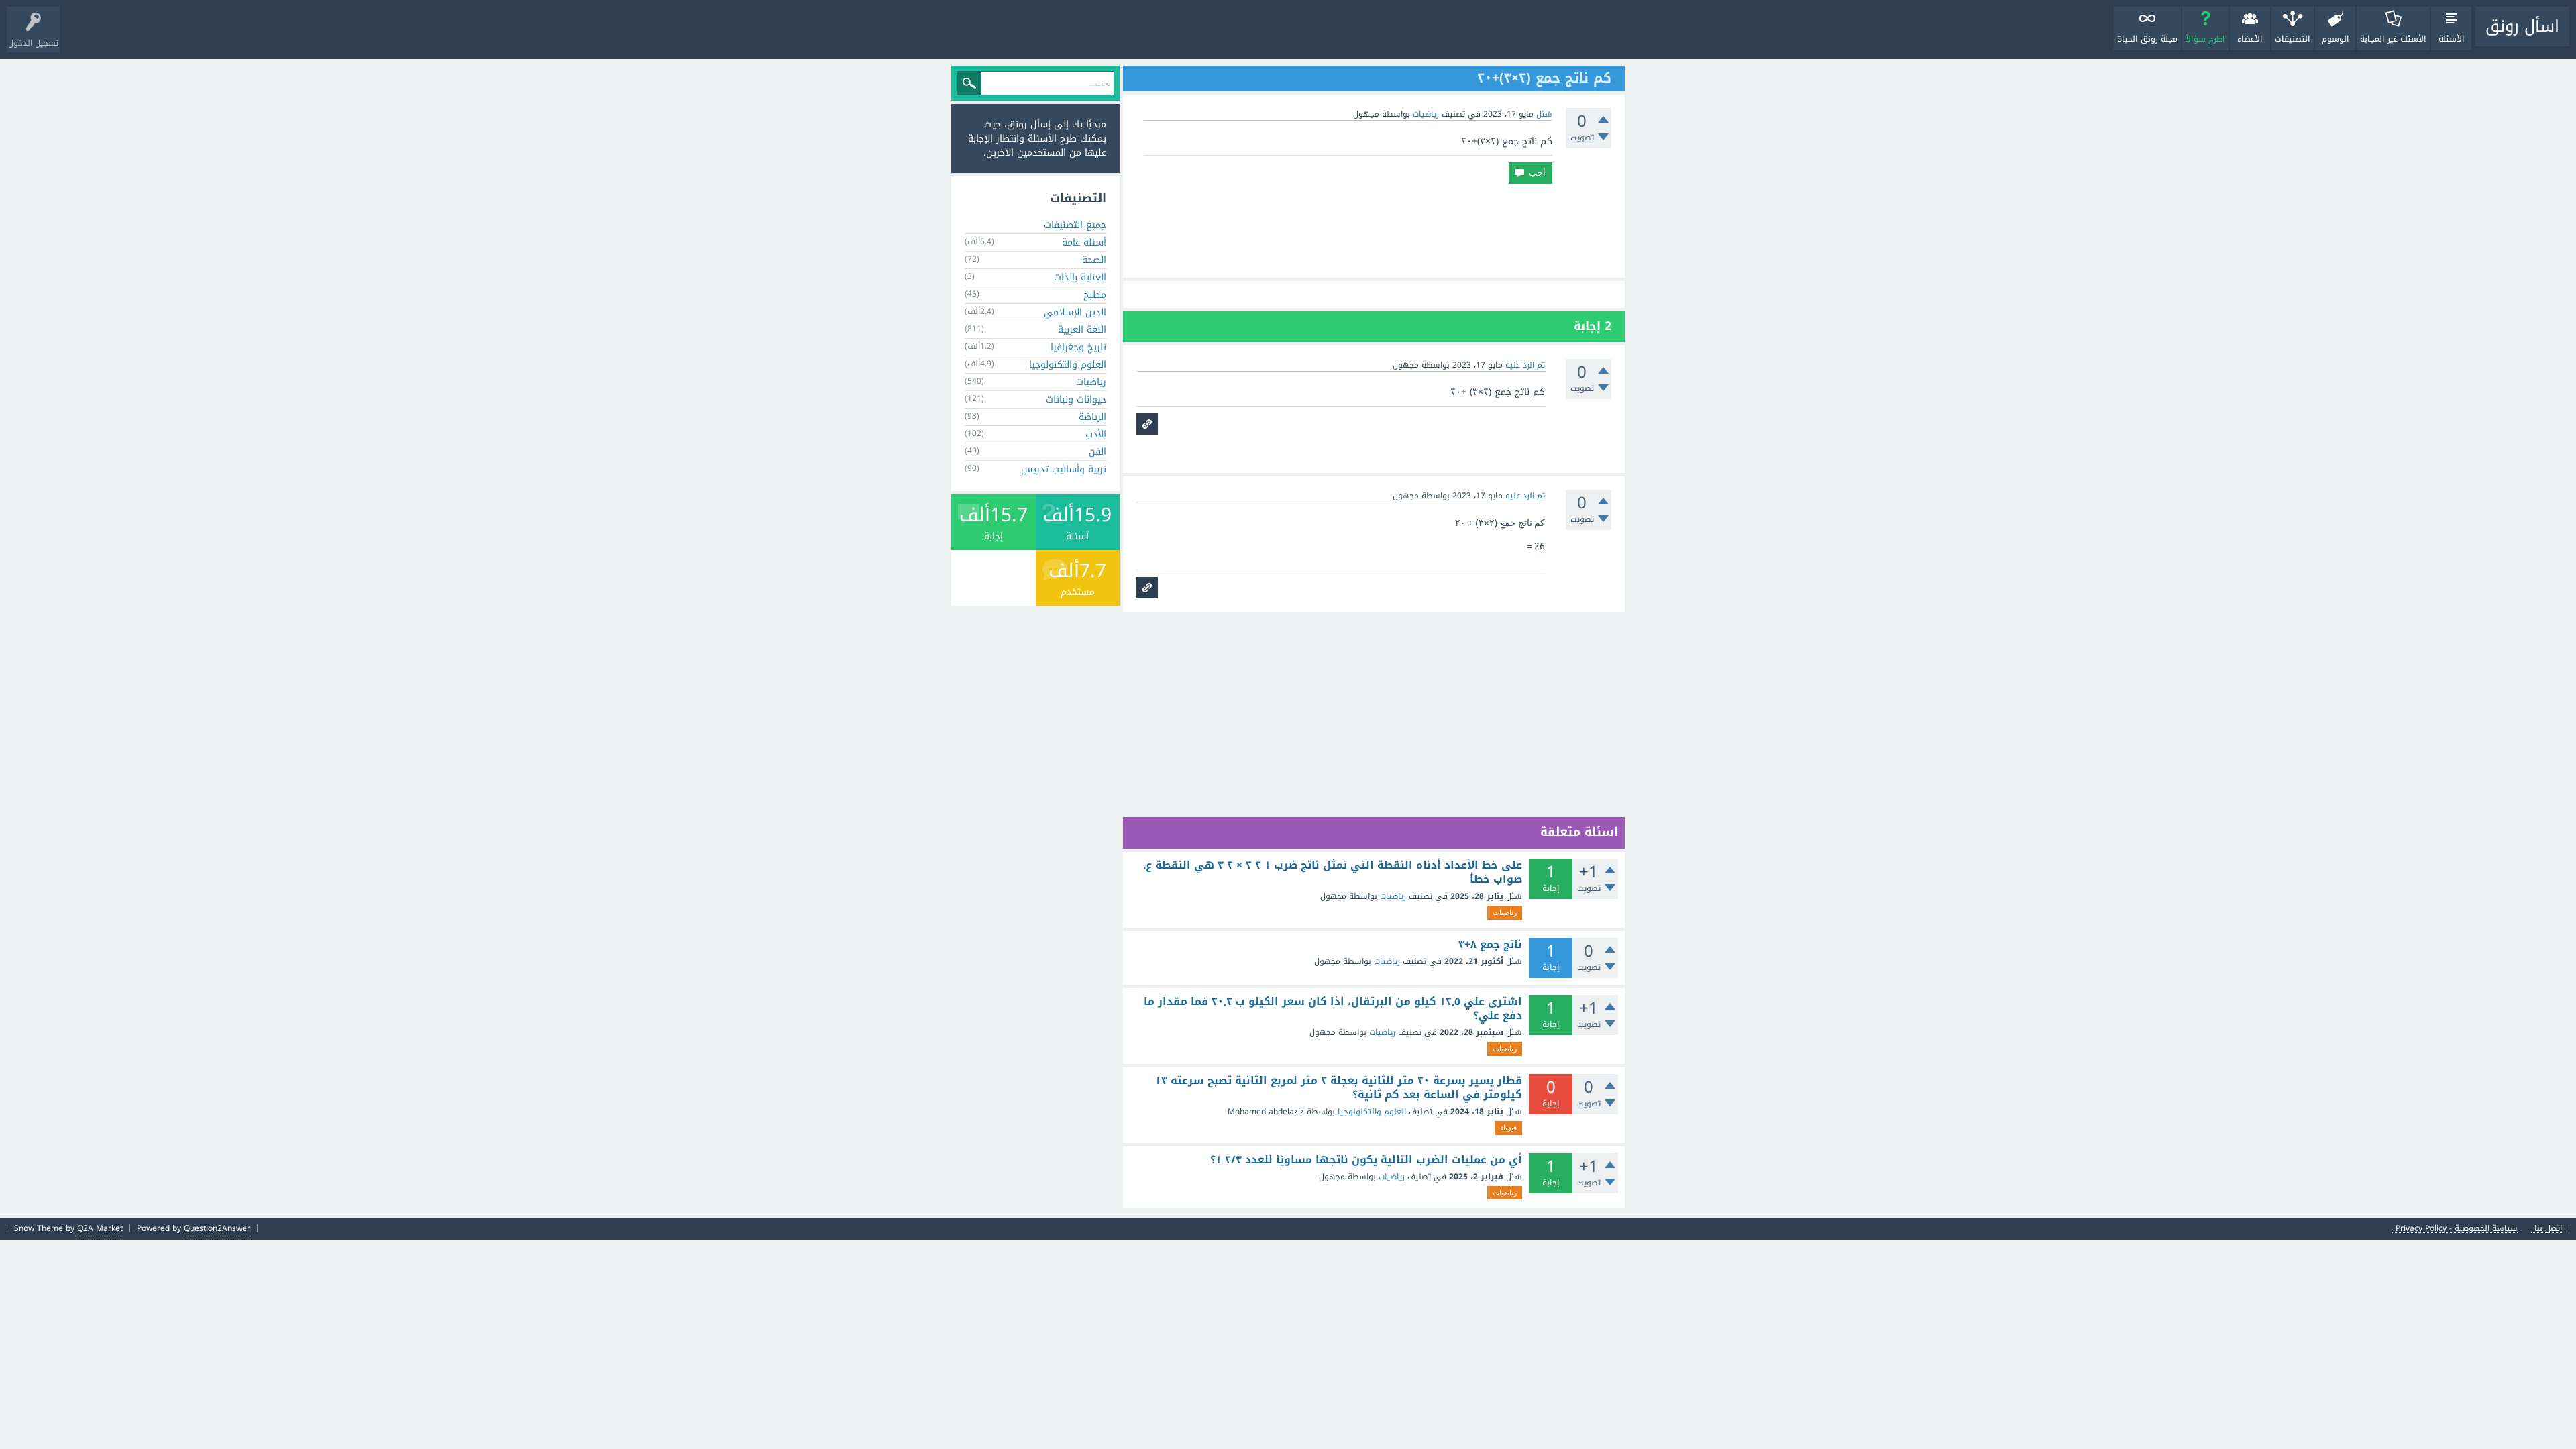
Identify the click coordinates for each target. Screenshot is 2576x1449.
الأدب (1096, 434)
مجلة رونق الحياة (2147, 39)
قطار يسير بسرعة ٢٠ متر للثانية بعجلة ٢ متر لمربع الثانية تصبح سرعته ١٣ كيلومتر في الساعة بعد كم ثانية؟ (1339, 1088)
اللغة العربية (1082, 330)
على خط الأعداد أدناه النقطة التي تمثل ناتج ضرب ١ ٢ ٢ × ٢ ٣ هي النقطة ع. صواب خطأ (1333, 872)
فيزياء (1508, 1128)
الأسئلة (2452, 39)
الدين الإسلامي (1075, 312)
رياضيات (1426, 114)
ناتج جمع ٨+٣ (1490, 945)
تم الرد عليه (1525, 365)
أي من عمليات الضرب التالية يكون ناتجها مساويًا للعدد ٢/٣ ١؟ (1366, 1160)
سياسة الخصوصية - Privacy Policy (2457, 1229)
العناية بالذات (1080, 277)
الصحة (1094, 260)
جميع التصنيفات (1075, 225)
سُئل (1544, 114)
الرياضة (1092, 417)
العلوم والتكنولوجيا (1372, 1112)
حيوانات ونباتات (1076, 399)
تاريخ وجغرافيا (1078, 347)
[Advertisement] (1374, 231)
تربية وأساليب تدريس (1064, 469)
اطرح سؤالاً (2205, 39)
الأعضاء (2250, 39)
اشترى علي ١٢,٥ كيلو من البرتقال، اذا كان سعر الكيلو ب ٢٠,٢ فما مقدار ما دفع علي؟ (1333, 1009)
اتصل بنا (2548, 1229)
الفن (1097, 452)
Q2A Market (100, 1228)
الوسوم (2336, 39)
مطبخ (1095, 295)
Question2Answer (217, 1228)
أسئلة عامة (1084, 243)
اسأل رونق (2522, 26)
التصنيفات (2293, 39)
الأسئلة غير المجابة (2393, 39)
